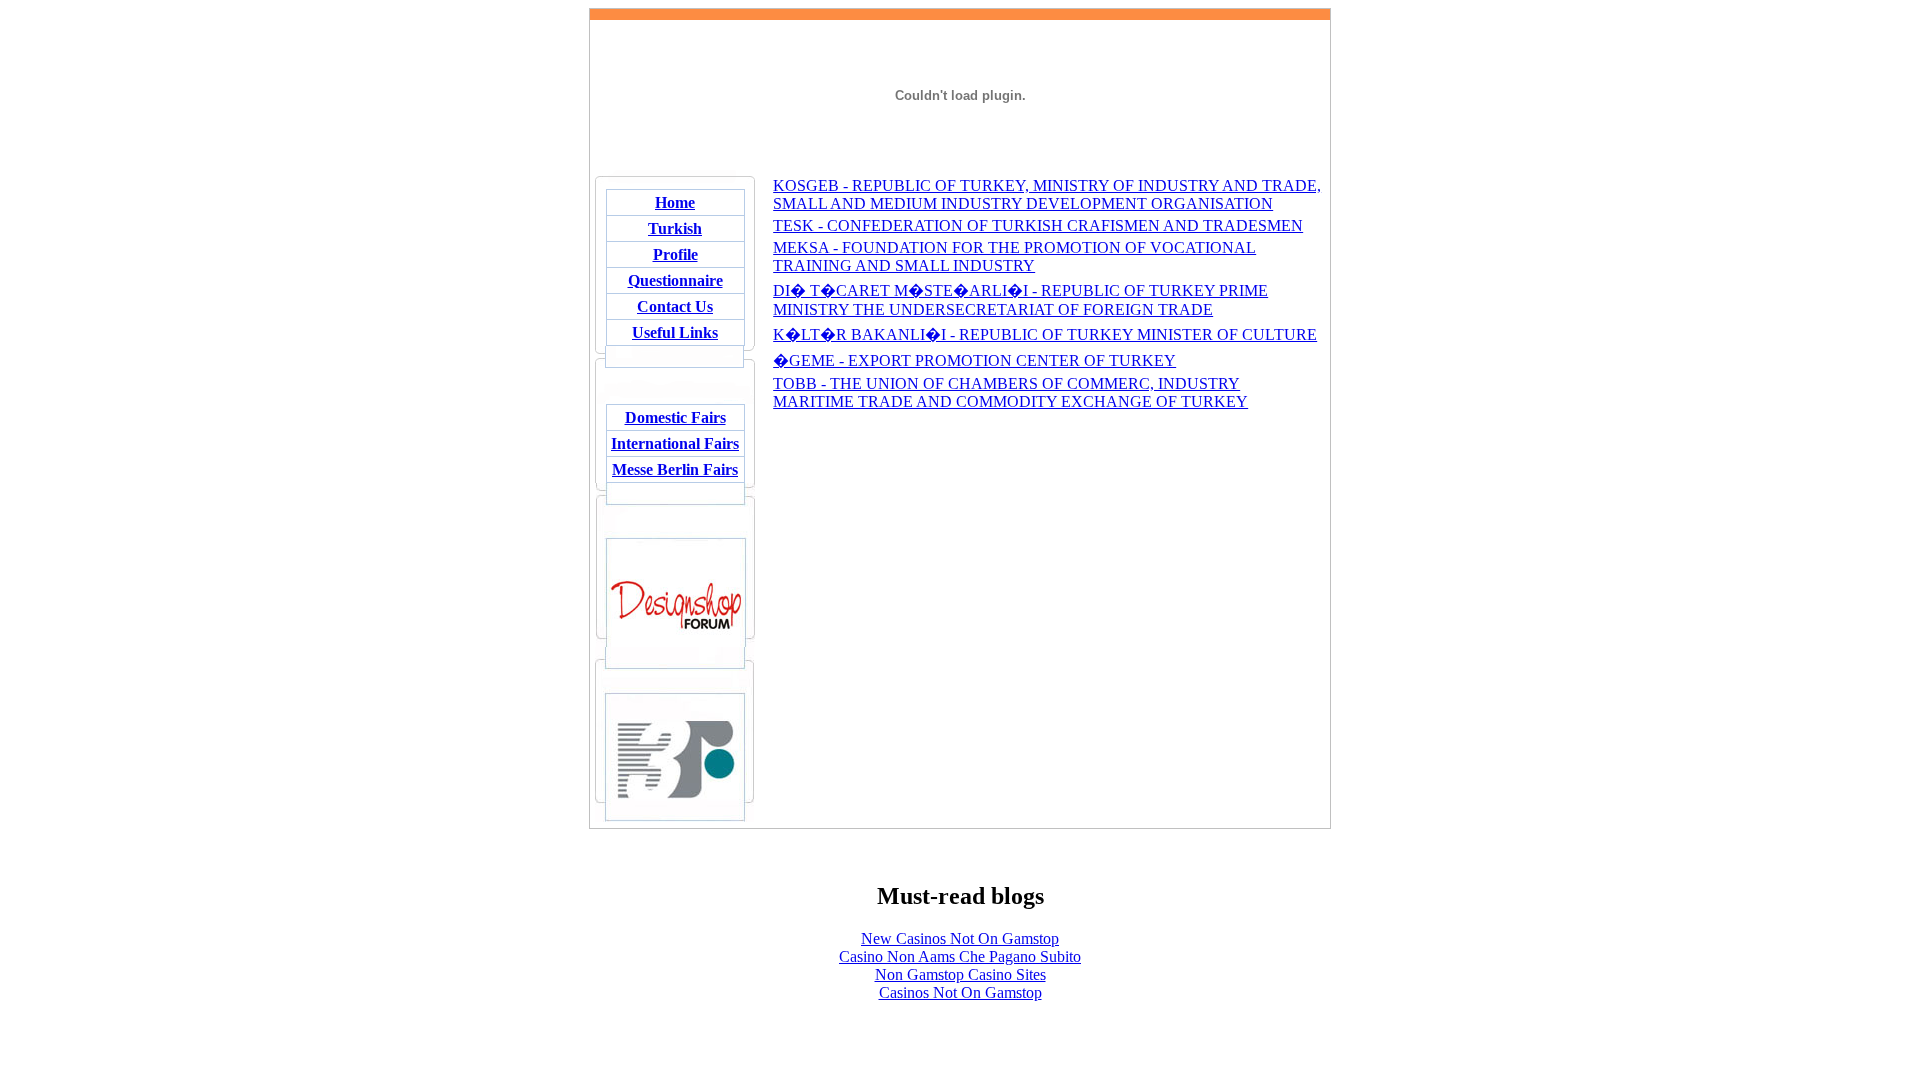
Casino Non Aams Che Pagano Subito (960, 956)
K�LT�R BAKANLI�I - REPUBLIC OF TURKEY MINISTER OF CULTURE (1045, 334)
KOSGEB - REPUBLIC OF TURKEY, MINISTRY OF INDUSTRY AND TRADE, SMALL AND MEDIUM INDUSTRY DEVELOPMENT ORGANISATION (1047, 194)
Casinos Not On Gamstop (960, 992)
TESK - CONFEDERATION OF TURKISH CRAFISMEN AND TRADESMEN (1038, 225)
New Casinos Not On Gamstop (960, 938)
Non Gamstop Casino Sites (960, 974)
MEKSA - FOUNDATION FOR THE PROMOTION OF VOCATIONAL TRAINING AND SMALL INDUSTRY (1014, 256)
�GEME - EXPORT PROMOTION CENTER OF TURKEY (974, 360)
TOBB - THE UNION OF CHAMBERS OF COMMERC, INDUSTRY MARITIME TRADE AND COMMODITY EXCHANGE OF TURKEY (1010, 392)
